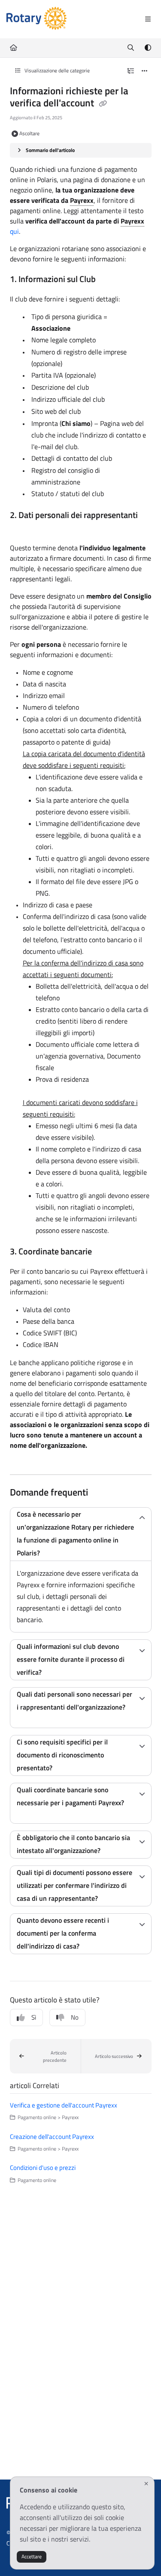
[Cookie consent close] (146, 2484)
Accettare (32, 2556)
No (75, 2017)
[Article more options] (145, 71)
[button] (45, 2056)
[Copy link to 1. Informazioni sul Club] (109, 280)
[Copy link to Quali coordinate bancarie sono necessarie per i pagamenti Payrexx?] (30, 1816)
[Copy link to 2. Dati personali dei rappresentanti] (23, 529)
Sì (34, 2017)
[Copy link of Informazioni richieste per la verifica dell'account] (103, 104)
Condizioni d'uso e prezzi (43, 2168)
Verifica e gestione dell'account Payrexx (64, 2105)
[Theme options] (148, 48)
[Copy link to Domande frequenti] (101, 1493)
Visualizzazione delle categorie (56, 70)
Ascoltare (29, 133)
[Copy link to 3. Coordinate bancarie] (105, 1252)
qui (14, 231)
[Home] (36, 19)
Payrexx (82, 200)
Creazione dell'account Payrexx (52, 2137)
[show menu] (148, 19)
